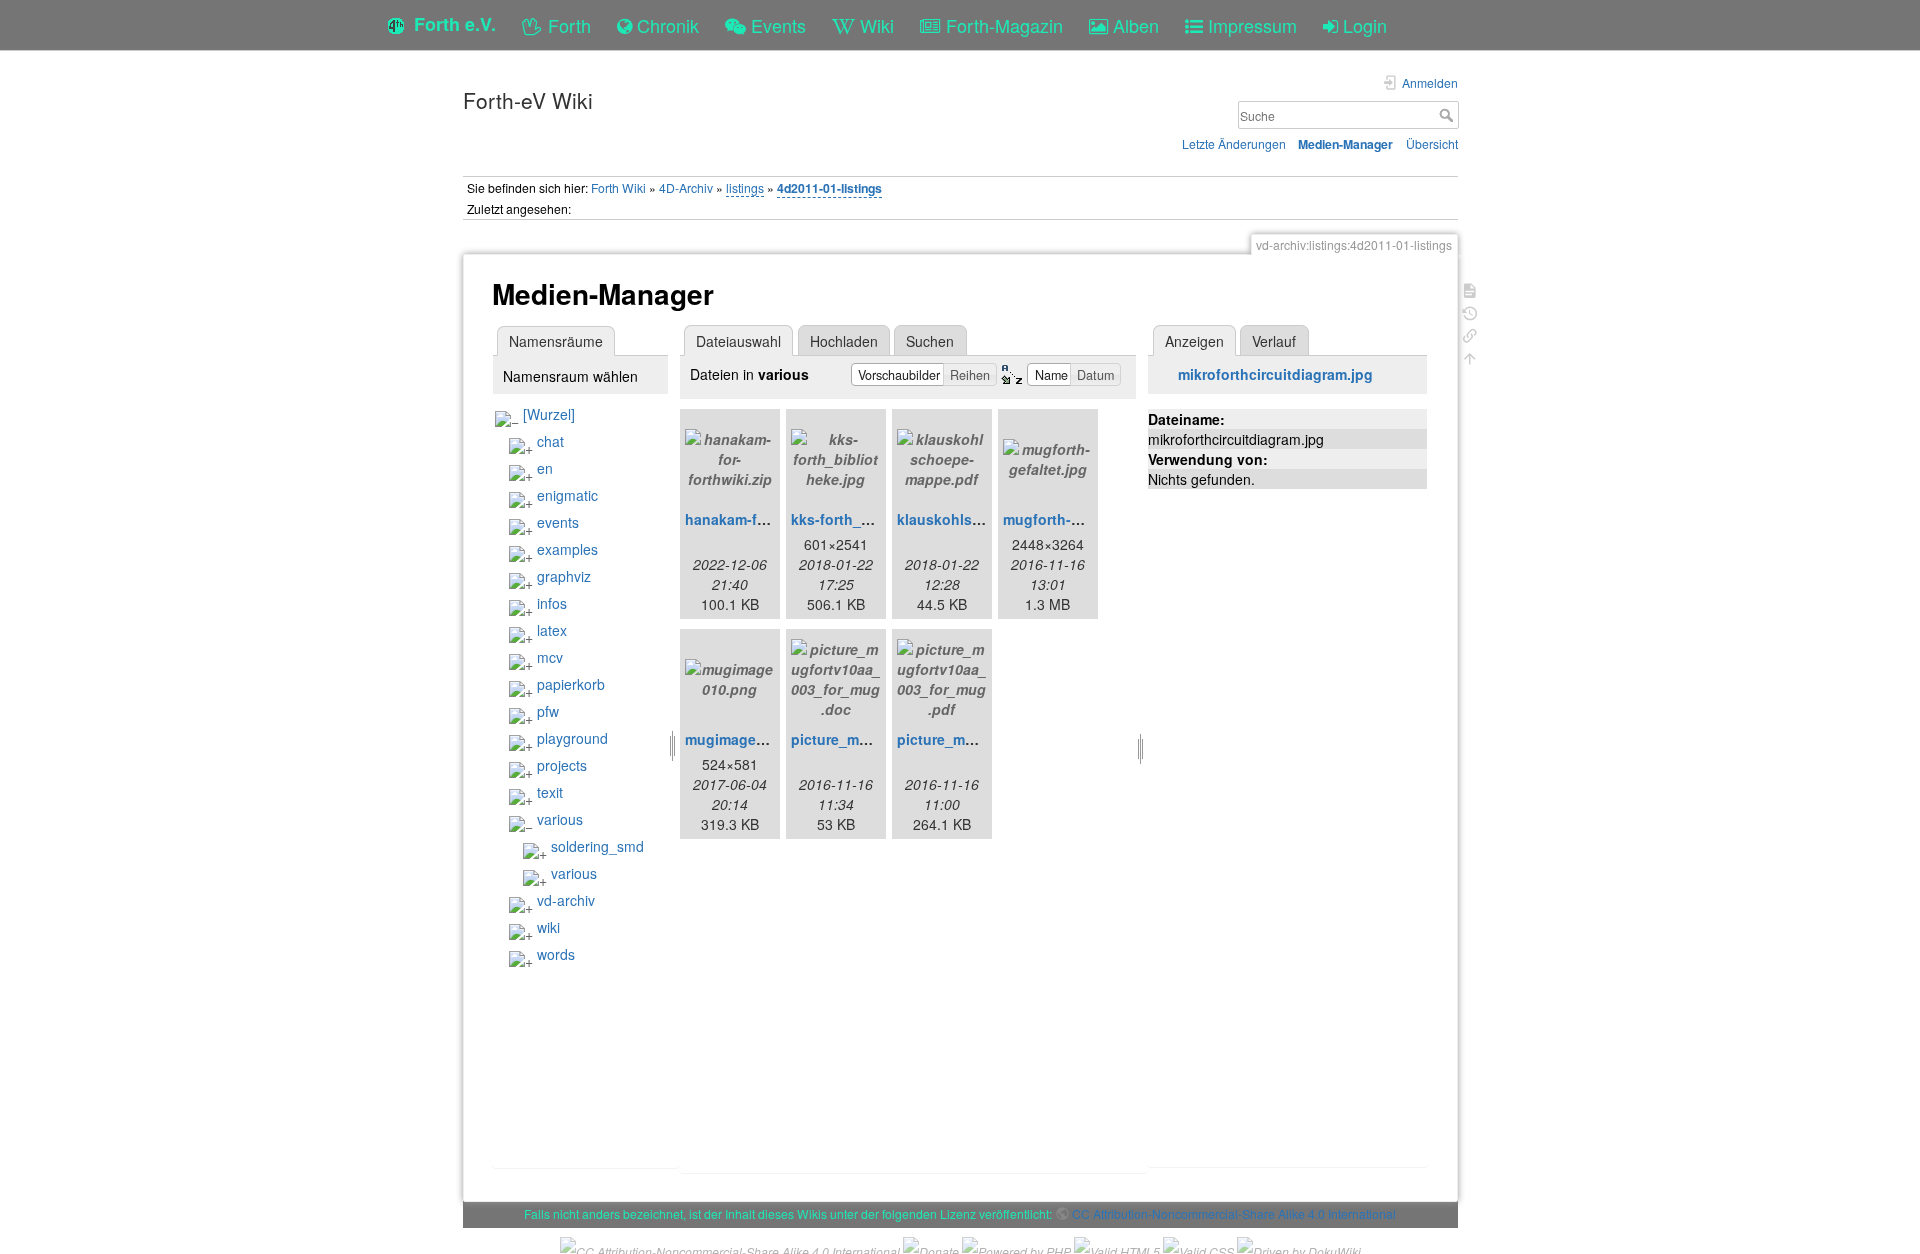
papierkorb (571, 684)
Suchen (930, 341)
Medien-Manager (1345, 144)
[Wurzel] (549, 414)
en (545, 468)
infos (552, 603)
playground (572, 738)
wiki (548, 927)
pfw (548, 711)
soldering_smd (597, 846)
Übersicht (1432, 143)
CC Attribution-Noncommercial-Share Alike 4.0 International (1234, 1213)
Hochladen (844, 341)
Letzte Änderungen (1234, 143)
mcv (550, 657)
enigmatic (567, 495)
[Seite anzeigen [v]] (1470, 288)
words (556, 954)
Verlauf (1274, 341)
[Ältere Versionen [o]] (1470, 311)
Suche (1448, 115)
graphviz (564, 576)
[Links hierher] (1470, 333)
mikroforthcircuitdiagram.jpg (1275, 374)
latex (552, 630)
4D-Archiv (686, 187)
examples (567, 549)
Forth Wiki (618, 187)
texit (550, 792)
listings (745, 187)
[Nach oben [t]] (1470, 356)
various (560, 819)
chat (550, 441)
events (558, 522)
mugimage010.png (748, 739)
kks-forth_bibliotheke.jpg (877, 519)
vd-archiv (566, 900)
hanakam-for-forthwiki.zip (772, 519)
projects (562, 765)
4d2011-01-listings (829, 188)
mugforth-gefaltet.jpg (1076, 519)
